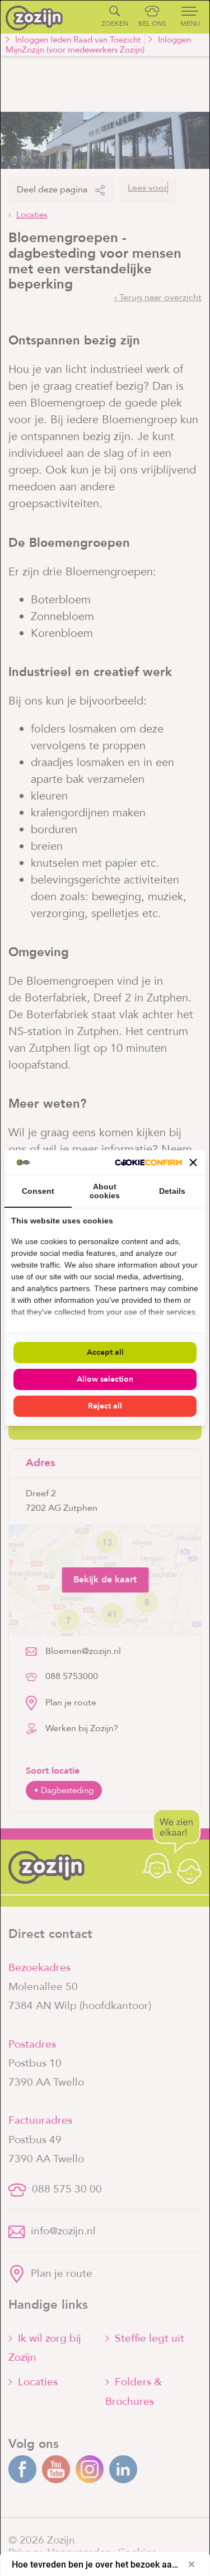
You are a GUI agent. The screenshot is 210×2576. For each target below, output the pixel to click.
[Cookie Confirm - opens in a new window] (148, 1162)
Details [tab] (172, 1191)
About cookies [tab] (105, 1191)
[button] (193, 1162)
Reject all (105, 1406)
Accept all (105, 1352)
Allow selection (105, 1379)
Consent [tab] (38, 1191)
